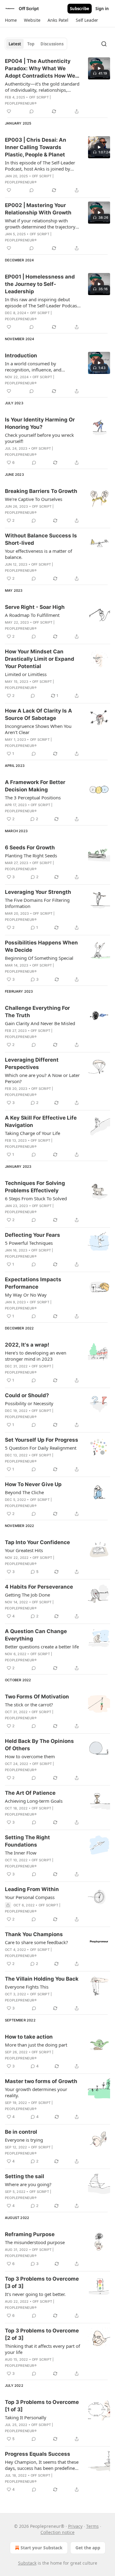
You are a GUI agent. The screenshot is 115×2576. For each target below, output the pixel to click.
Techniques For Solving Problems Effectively (35, 1187)
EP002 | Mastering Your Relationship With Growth (38, 209)
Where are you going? (28, 2184)
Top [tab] (31, 44)
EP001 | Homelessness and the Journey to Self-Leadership (40, 284)
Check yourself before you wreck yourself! (39, 438)
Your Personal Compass (30, 1897)
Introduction (21, 356)
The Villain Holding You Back (42, 1979)
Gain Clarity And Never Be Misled (40, 1023)
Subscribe (80, 9)
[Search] (104, 44)
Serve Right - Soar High (35, 607)
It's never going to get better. (35, 2294)
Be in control (21, 2132)
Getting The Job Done (27, 1595)
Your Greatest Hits (24, 1550)
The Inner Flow (21, 1853)
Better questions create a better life (42, 1647)
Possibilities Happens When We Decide (41, 946)
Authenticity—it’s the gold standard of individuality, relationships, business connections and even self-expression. (43, 87)
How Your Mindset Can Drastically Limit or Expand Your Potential (40, 659)
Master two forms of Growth (41, 2081)
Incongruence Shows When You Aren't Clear (38, 729)
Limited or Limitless (26, 674)
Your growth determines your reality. (36, 2092)
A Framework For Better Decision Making (35, 786)
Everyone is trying (24, 2140)
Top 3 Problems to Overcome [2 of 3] (42, 2334)
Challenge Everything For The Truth (37, 1012)
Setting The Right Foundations (27, 1841)
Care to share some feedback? (36, 1942)
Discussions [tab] (52, 44)
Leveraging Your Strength (38, 892)
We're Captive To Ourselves (34, 499)
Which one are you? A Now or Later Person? (42, 1078)
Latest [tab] (15, 44)
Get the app (88, 2548)
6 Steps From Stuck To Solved (36, 1198)
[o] (99, 68)
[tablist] (36, 44)
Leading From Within (32, 1889)
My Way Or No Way (26, 1295)
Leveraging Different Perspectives (32, 1063)
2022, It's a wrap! (27, 1345)
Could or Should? (27, 1395)
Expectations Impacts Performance (33, 1283)
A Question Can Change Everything (36, 1635)
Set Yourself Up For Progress (42, 1440)
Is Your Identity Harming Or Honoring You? (40, 423)
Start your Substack (42, 2548)
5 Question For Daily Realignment (41, 1448)
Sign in (102, 9)
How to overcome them (30, 1756)
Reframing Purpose (30, 2234)
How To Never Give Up (33, 1484)
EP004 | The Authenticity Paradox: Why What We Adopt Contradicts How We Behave (40, 69)
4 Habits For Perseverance (39, 1587)
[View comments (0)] (32, 111)
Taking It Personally (26, 2417)
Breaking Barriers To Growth (41, 491)
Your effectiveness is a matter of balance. (38, 554)
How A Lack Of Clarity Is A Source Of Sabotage (38, 714)
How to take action (29, 2037)
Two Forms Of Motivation (37, 1697)
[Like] (9, 111)
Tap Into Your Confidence (37, 1542)
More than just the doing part (36, 2045)
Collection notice (57, 2532)
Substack (27, 2563)
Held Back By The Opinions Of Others (39, 1745)
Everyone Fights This (27, 1987)
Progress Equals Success (38, 2454)
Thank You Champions (34, 1934)
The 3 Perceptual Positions (33, 798)
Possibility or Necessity (29, 1403)
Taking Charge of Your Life (33, 1133)
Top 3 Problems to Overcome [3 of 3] (42, 2282)
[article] (57, 86)
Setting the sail (25, 2176)
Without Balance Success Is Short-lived (41, 539)
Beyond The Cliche (24, 1492)
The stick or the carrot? (29, 1705)
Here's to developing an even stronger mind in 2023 (36, 1356)
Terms (92, 2526)
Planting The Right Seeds (31, 855)
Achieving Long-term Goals (34, 1801)
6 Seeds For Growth (30, 848)
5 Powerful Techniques (29, 1243)
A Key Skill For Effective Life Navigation (41, 1121)
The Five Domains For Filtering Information (37, 903)
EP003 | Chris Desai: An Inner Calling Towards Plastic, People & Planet (36, 147)
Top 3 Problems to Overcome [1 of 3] (42, 2406)
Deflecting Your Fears (33, 1235)
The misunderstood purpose (35, 2242)
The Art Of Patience (30, 1793)
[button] (11, 20)
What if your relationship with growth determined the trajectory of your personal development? (40, 224)
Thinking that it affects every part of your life (42, 2349)
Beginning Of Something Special (39, 958)
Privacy (75, 2526)
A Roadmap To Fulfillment (32, 615)
